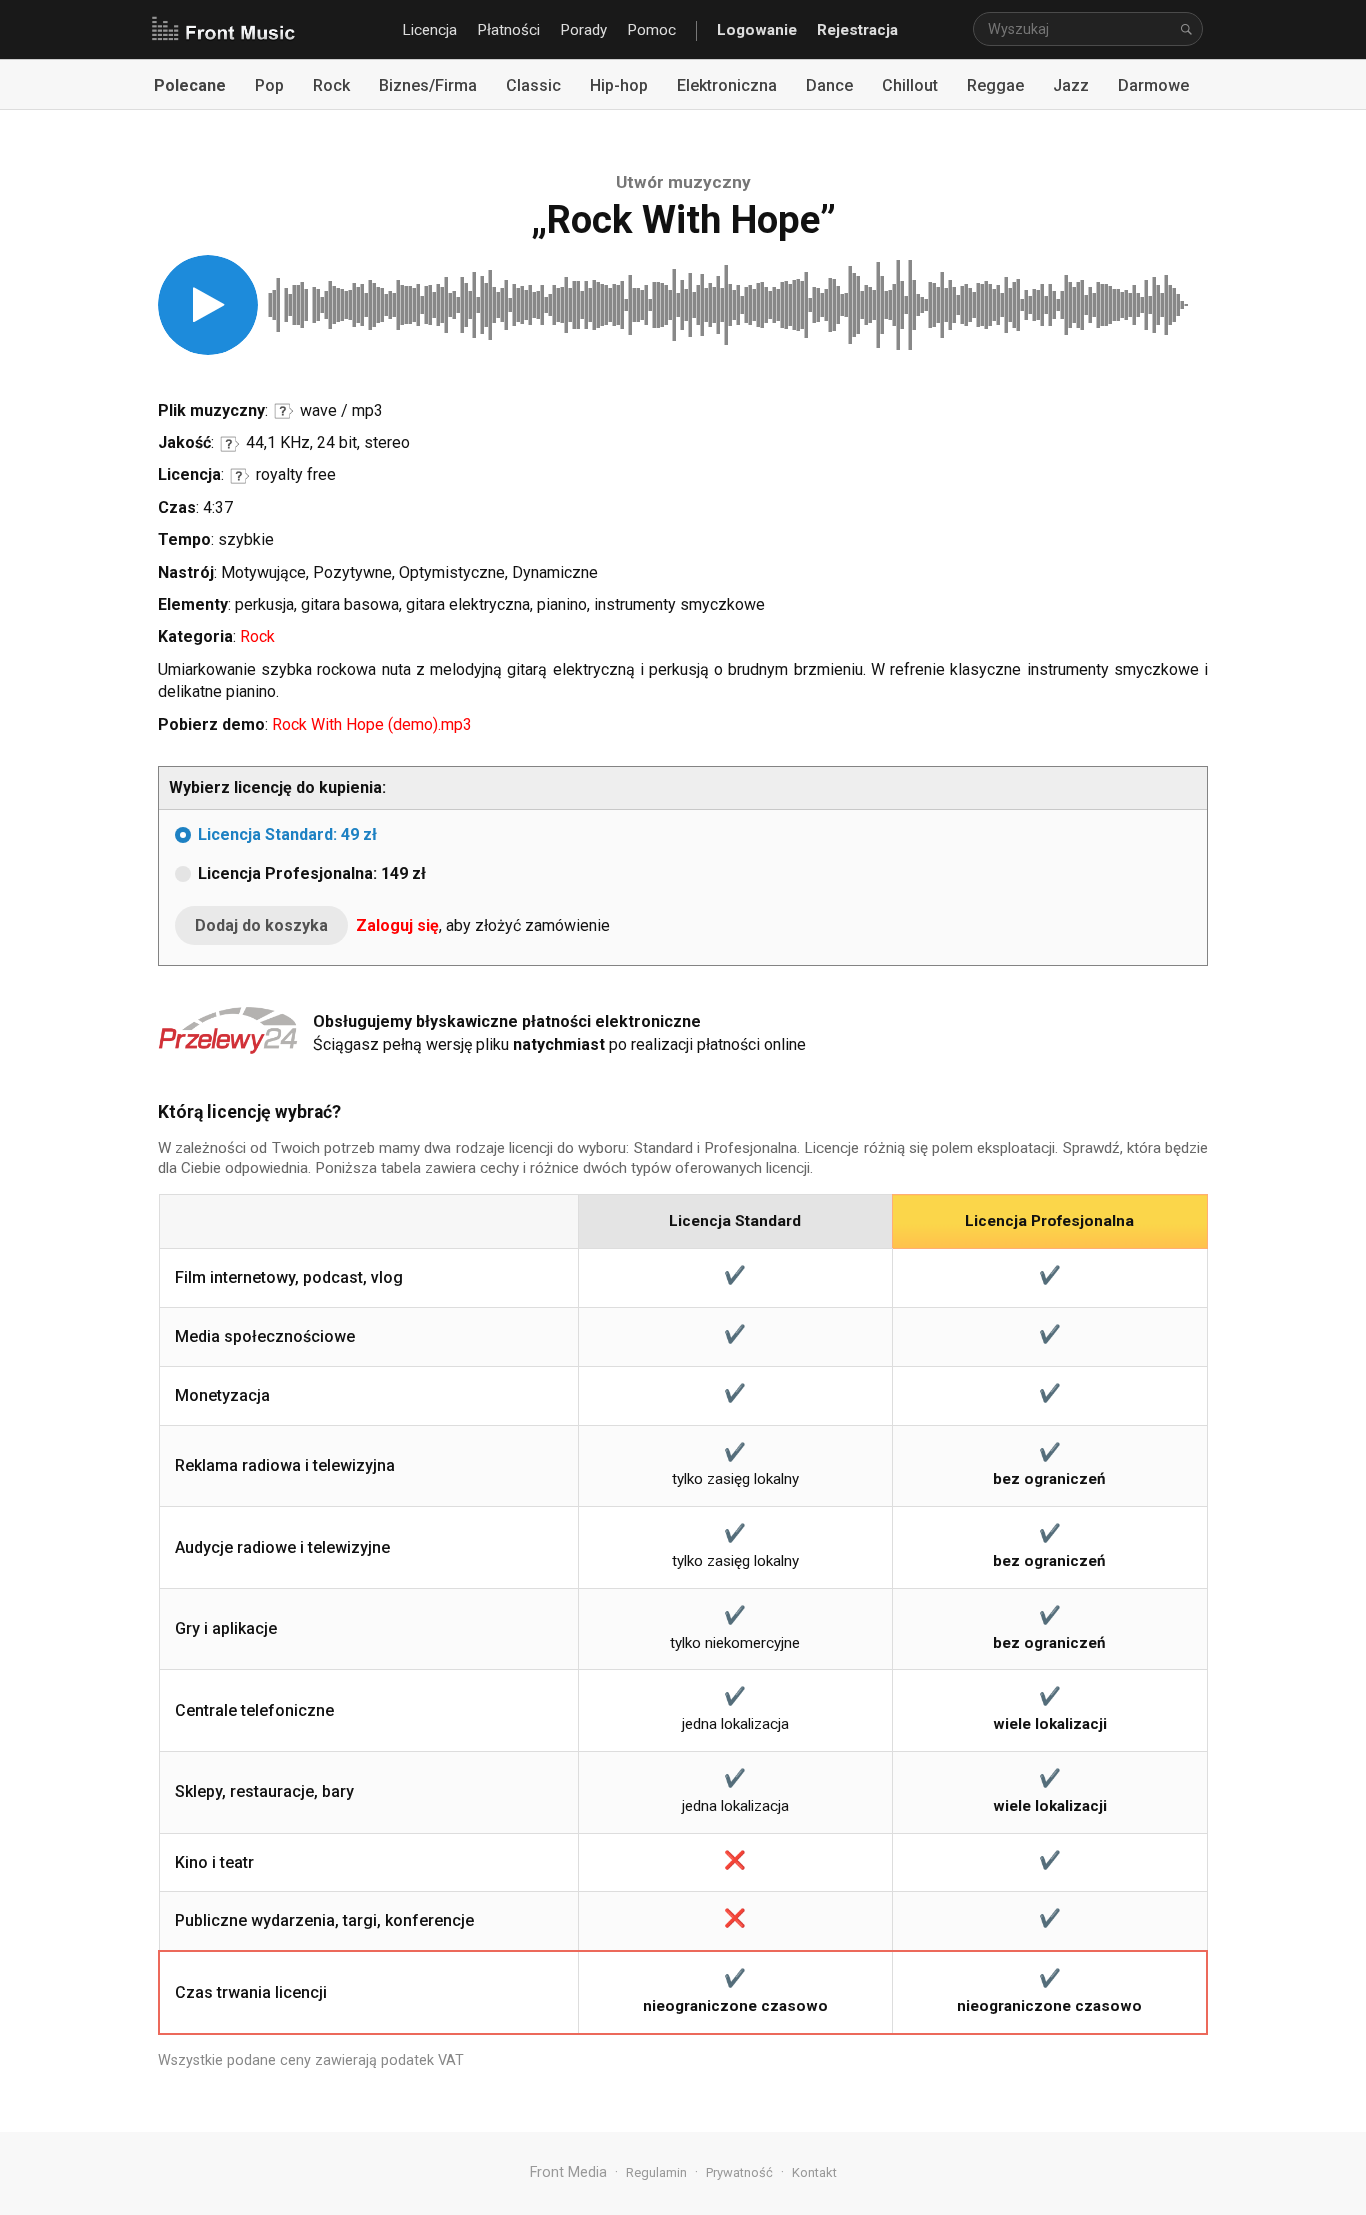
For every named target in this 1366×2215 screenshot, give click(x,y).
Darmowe (1153, 85)
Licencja (429, 30)
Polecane (190, 85)
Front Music (223, 30)
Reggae (995, 85)
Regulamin (656, 2172)
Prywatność (739, 2172)
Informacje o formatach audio (284, 411)
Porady (583, 30)
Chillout (910, 85)
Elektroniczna (727, 85)
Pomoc (651, 30)
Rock (331, 85)
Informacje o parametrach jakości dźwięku (230, 444)
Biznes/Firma (428, 85)
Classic (533, 85)
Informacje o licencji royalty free (240, 476)
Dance (829, 85)
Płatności (508, 30)
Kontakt (814, 2172)
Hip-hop (619, 85)
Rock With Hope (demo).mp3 (372, 724)
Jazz (1071, 85)
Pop (269, 85)
